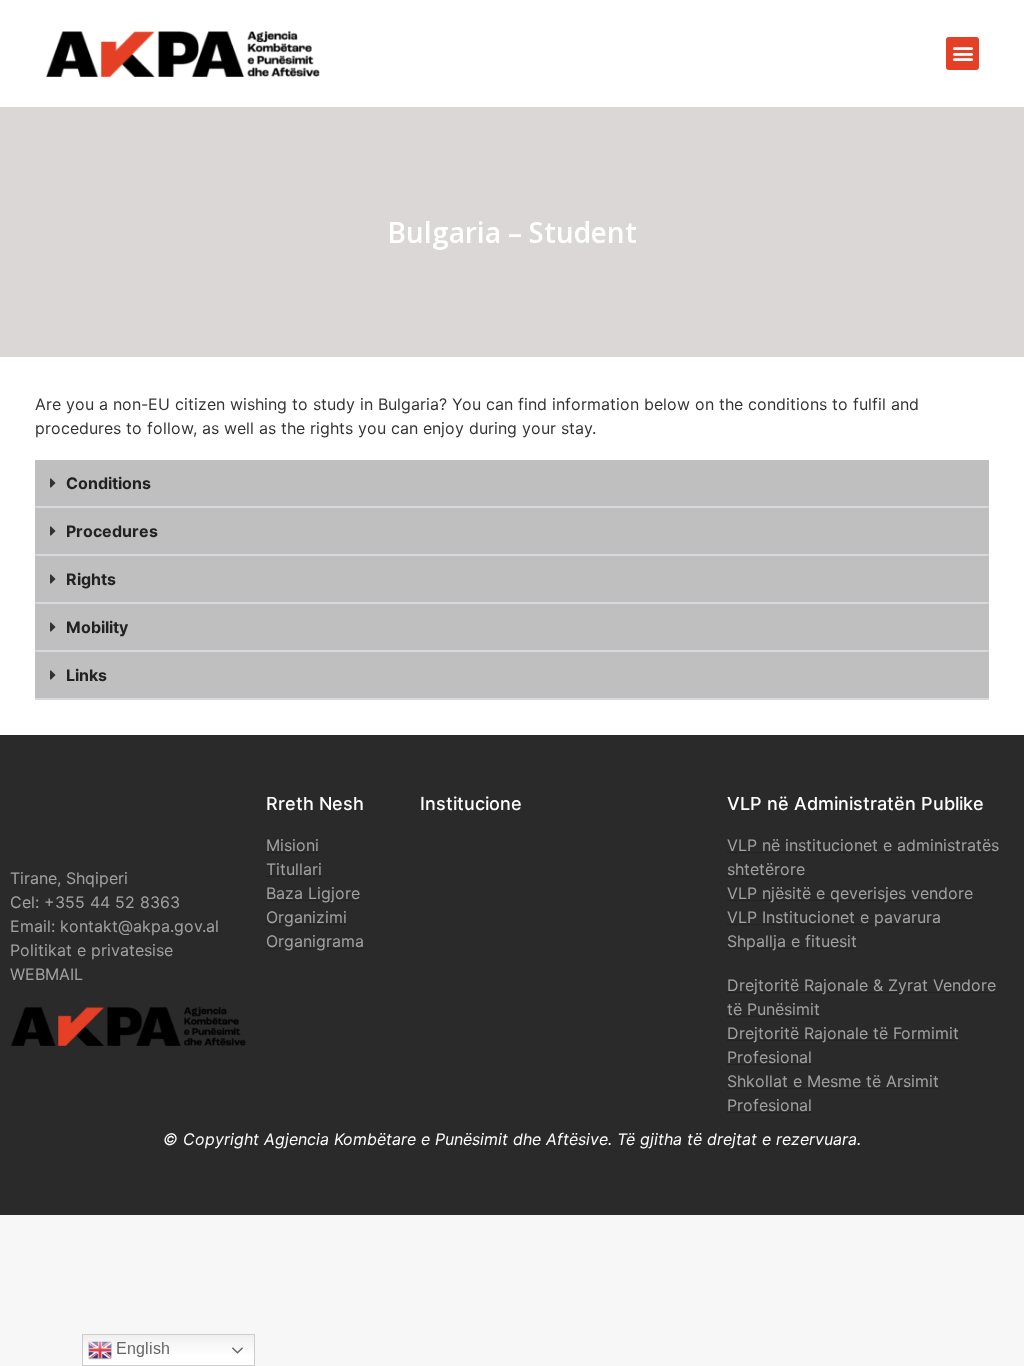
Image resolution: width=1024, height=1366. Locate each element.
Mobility (97, 627)
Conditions (108, 483)
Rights (91, 579)
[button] (962, 53)
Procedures (112, 531)
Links (86, 675)
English (141, 1348)
